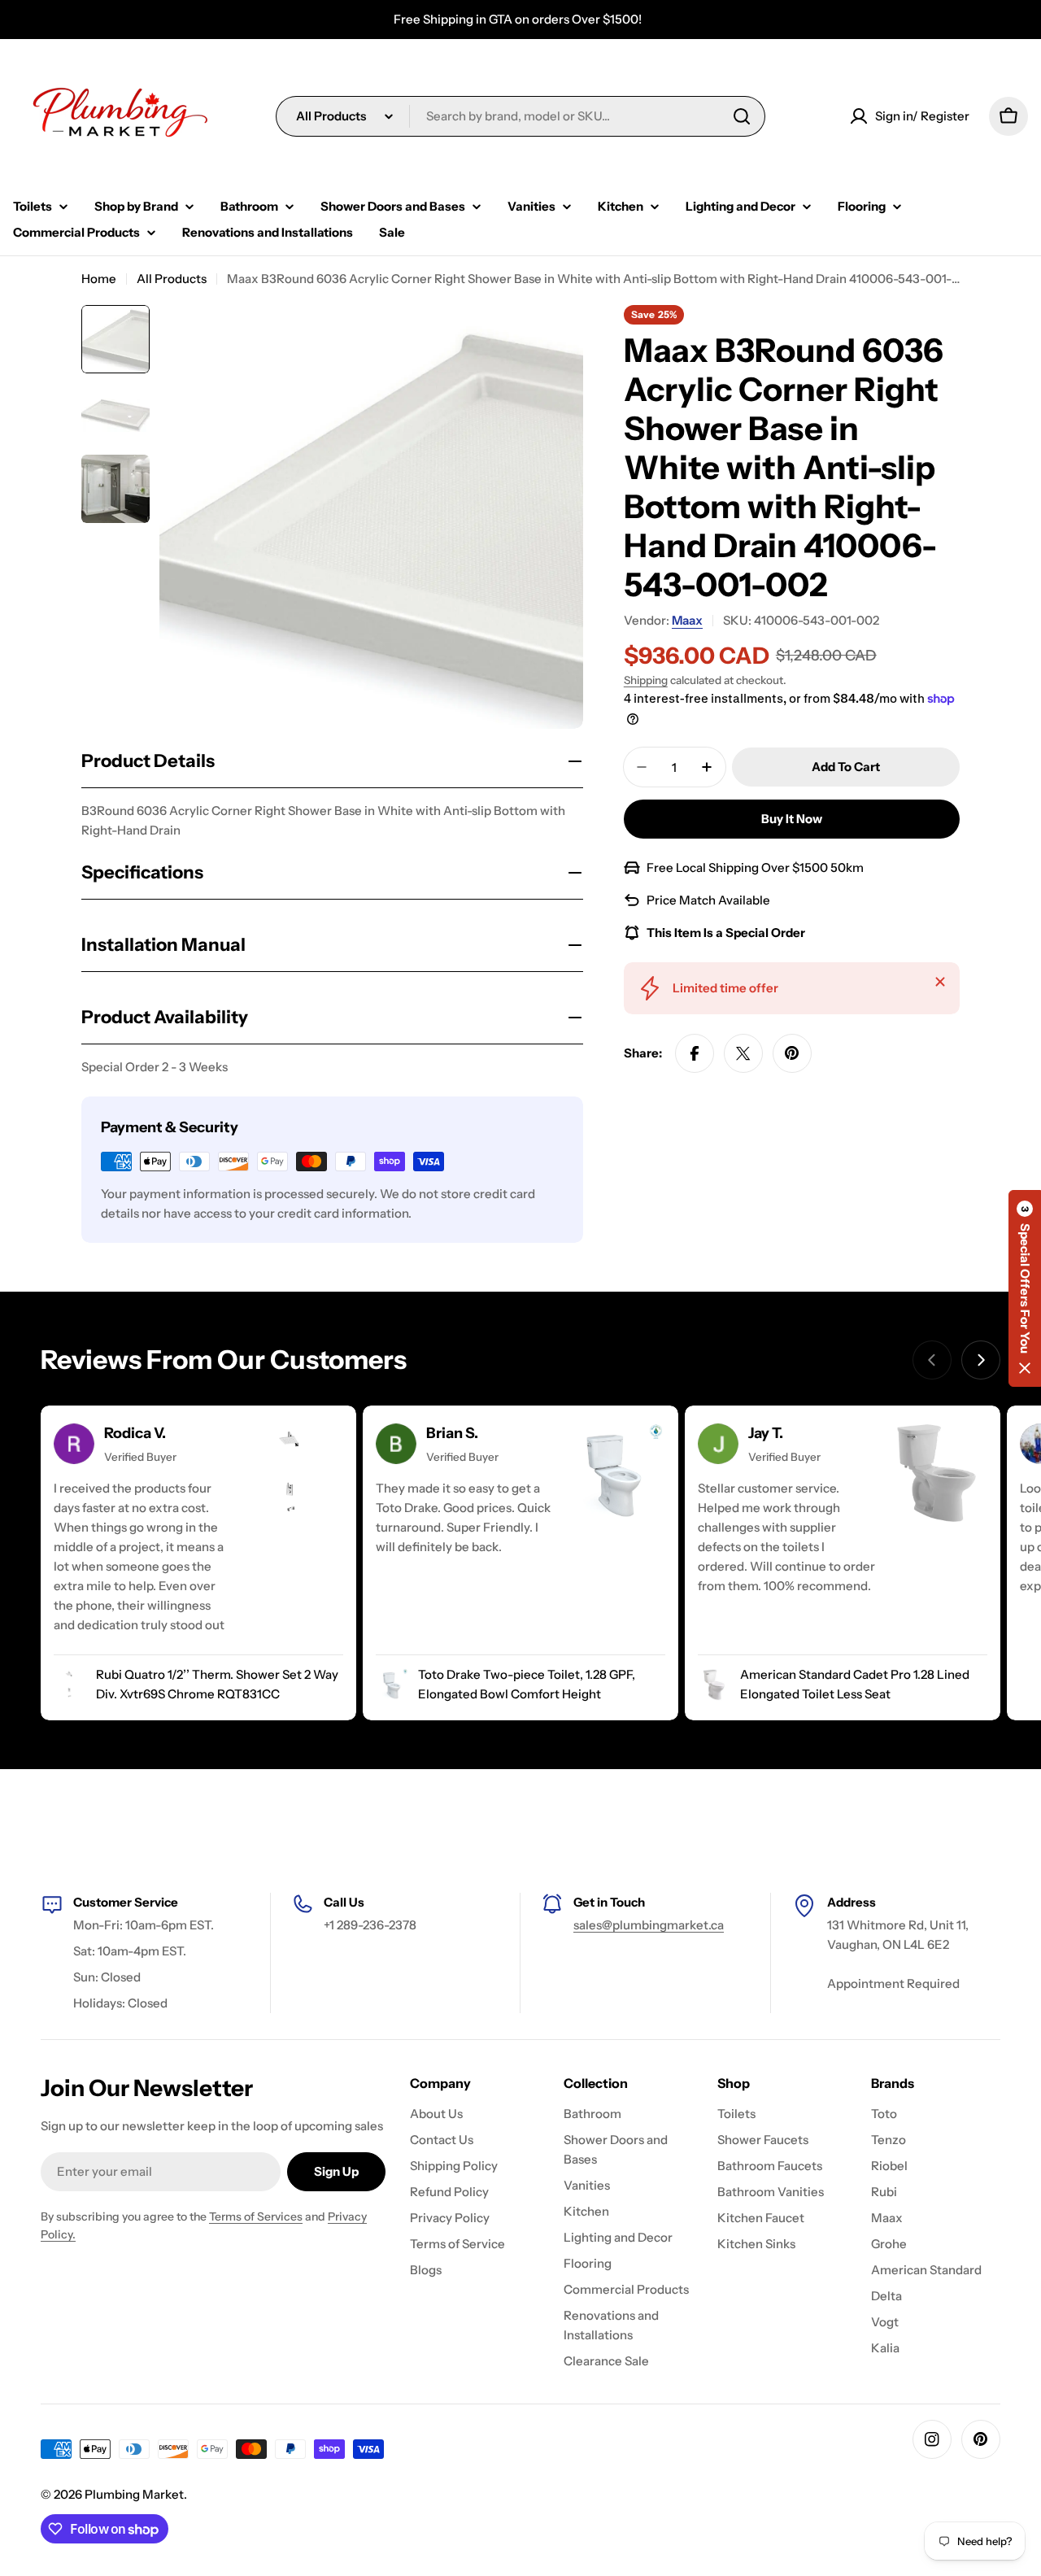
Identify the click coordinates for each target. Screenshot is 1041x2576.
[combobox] (520, 116)
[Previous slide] (932, 1360)
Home (99, 279)
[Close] (940, 982)
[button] (1025, 1288)
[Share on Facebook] (695, 1053)
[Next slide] (981, 1360)
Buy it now (792, 819)
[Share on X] (743, 1053)
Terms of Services (256, 2216)
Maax (687, 620)
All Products (172, 279)
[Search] (742, 116)
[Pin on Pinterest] (792, 1053)
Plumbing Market (134, 2494)
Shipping (646, 680)
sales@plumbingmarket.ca (649, 1925)
